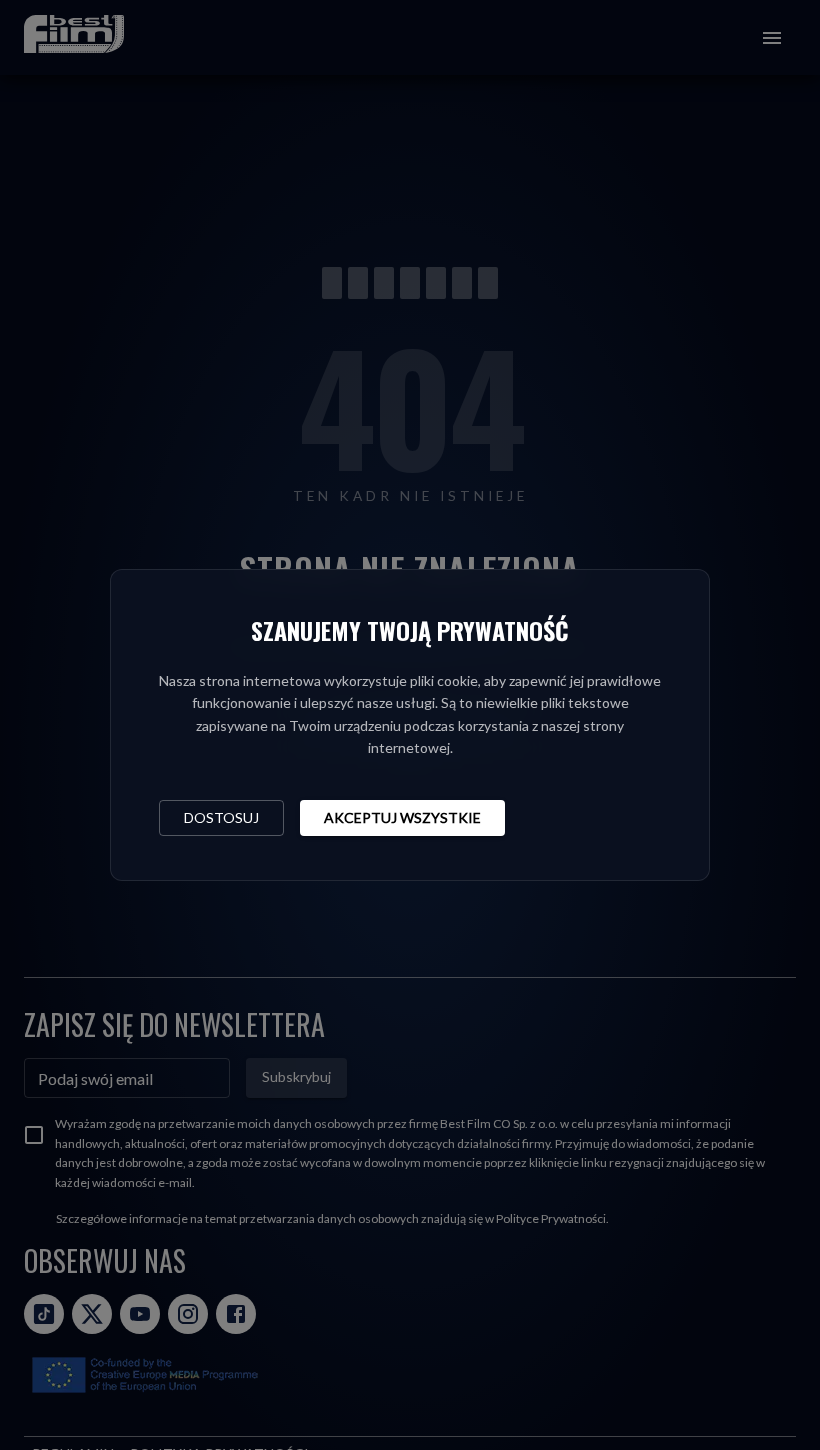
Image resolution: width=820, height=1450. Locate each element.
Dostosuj (221, 817)
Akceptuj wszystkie (402, 817)
